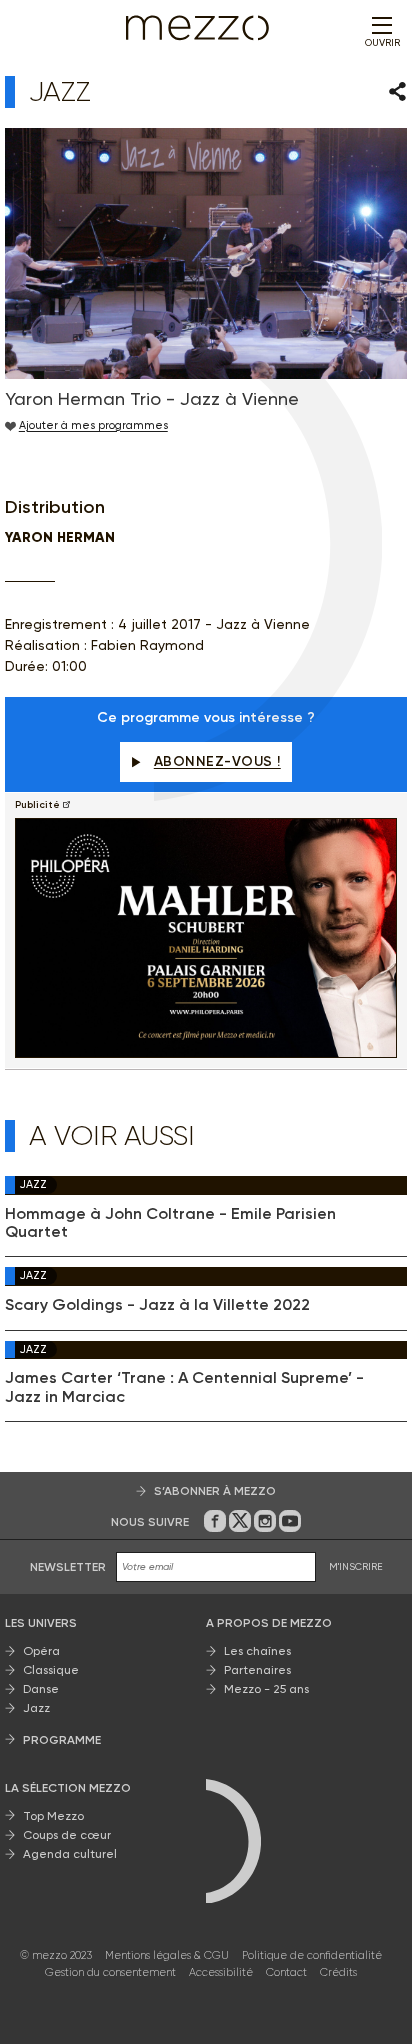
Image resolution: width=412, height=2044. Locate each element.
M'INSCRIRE (356, 1566)
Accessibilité (221, 1972)
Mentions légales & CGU (167, 1955)
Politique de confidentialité (312, 1955)
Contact (286, 1972)
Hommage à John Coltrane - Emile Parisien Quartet (170, 1223)
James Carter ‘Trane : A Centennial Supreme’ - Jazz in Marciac (184, 1387)
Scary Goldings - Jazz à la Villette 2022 (157, 1305)
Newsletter (68, 1567)
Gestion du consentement (110, 1972)
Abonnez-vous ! (217, 761)
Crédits (338, 1972)
